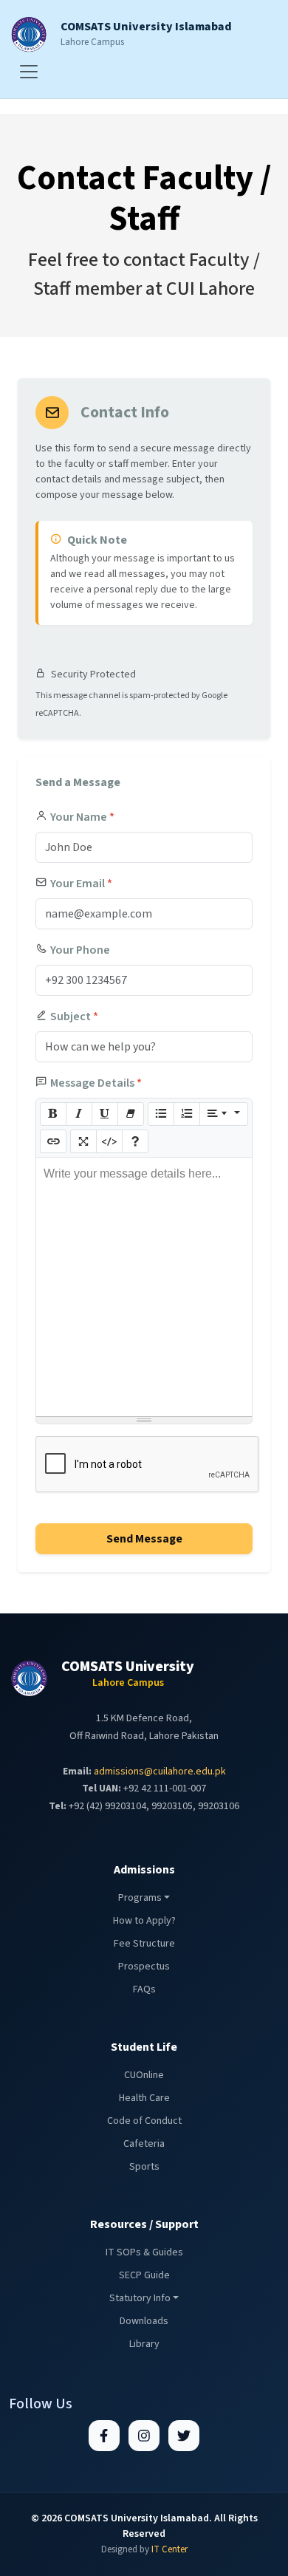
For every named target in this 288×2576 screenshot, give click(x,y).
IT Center (169, 2549)
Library (144, 2344)
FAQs (144, 1989)
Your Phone (80, 950)
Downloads (144, 2321)
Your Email (81, 884)
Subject (74, 1017)
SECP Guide (144, 2275)
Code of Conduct (144, 2121)
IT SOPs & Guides (144, 2252)
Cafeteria (144, 2144)
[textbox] (144, 1287)
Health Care (144, 2098)
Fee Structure (144, 1944)
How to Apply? (144, 1921)
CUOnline (144, 2075)
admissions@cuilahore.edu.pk (160, 1772)
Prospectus (144, 1967)
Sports (144, 2167)
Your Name (82, 817)
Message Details (96, 1083)
